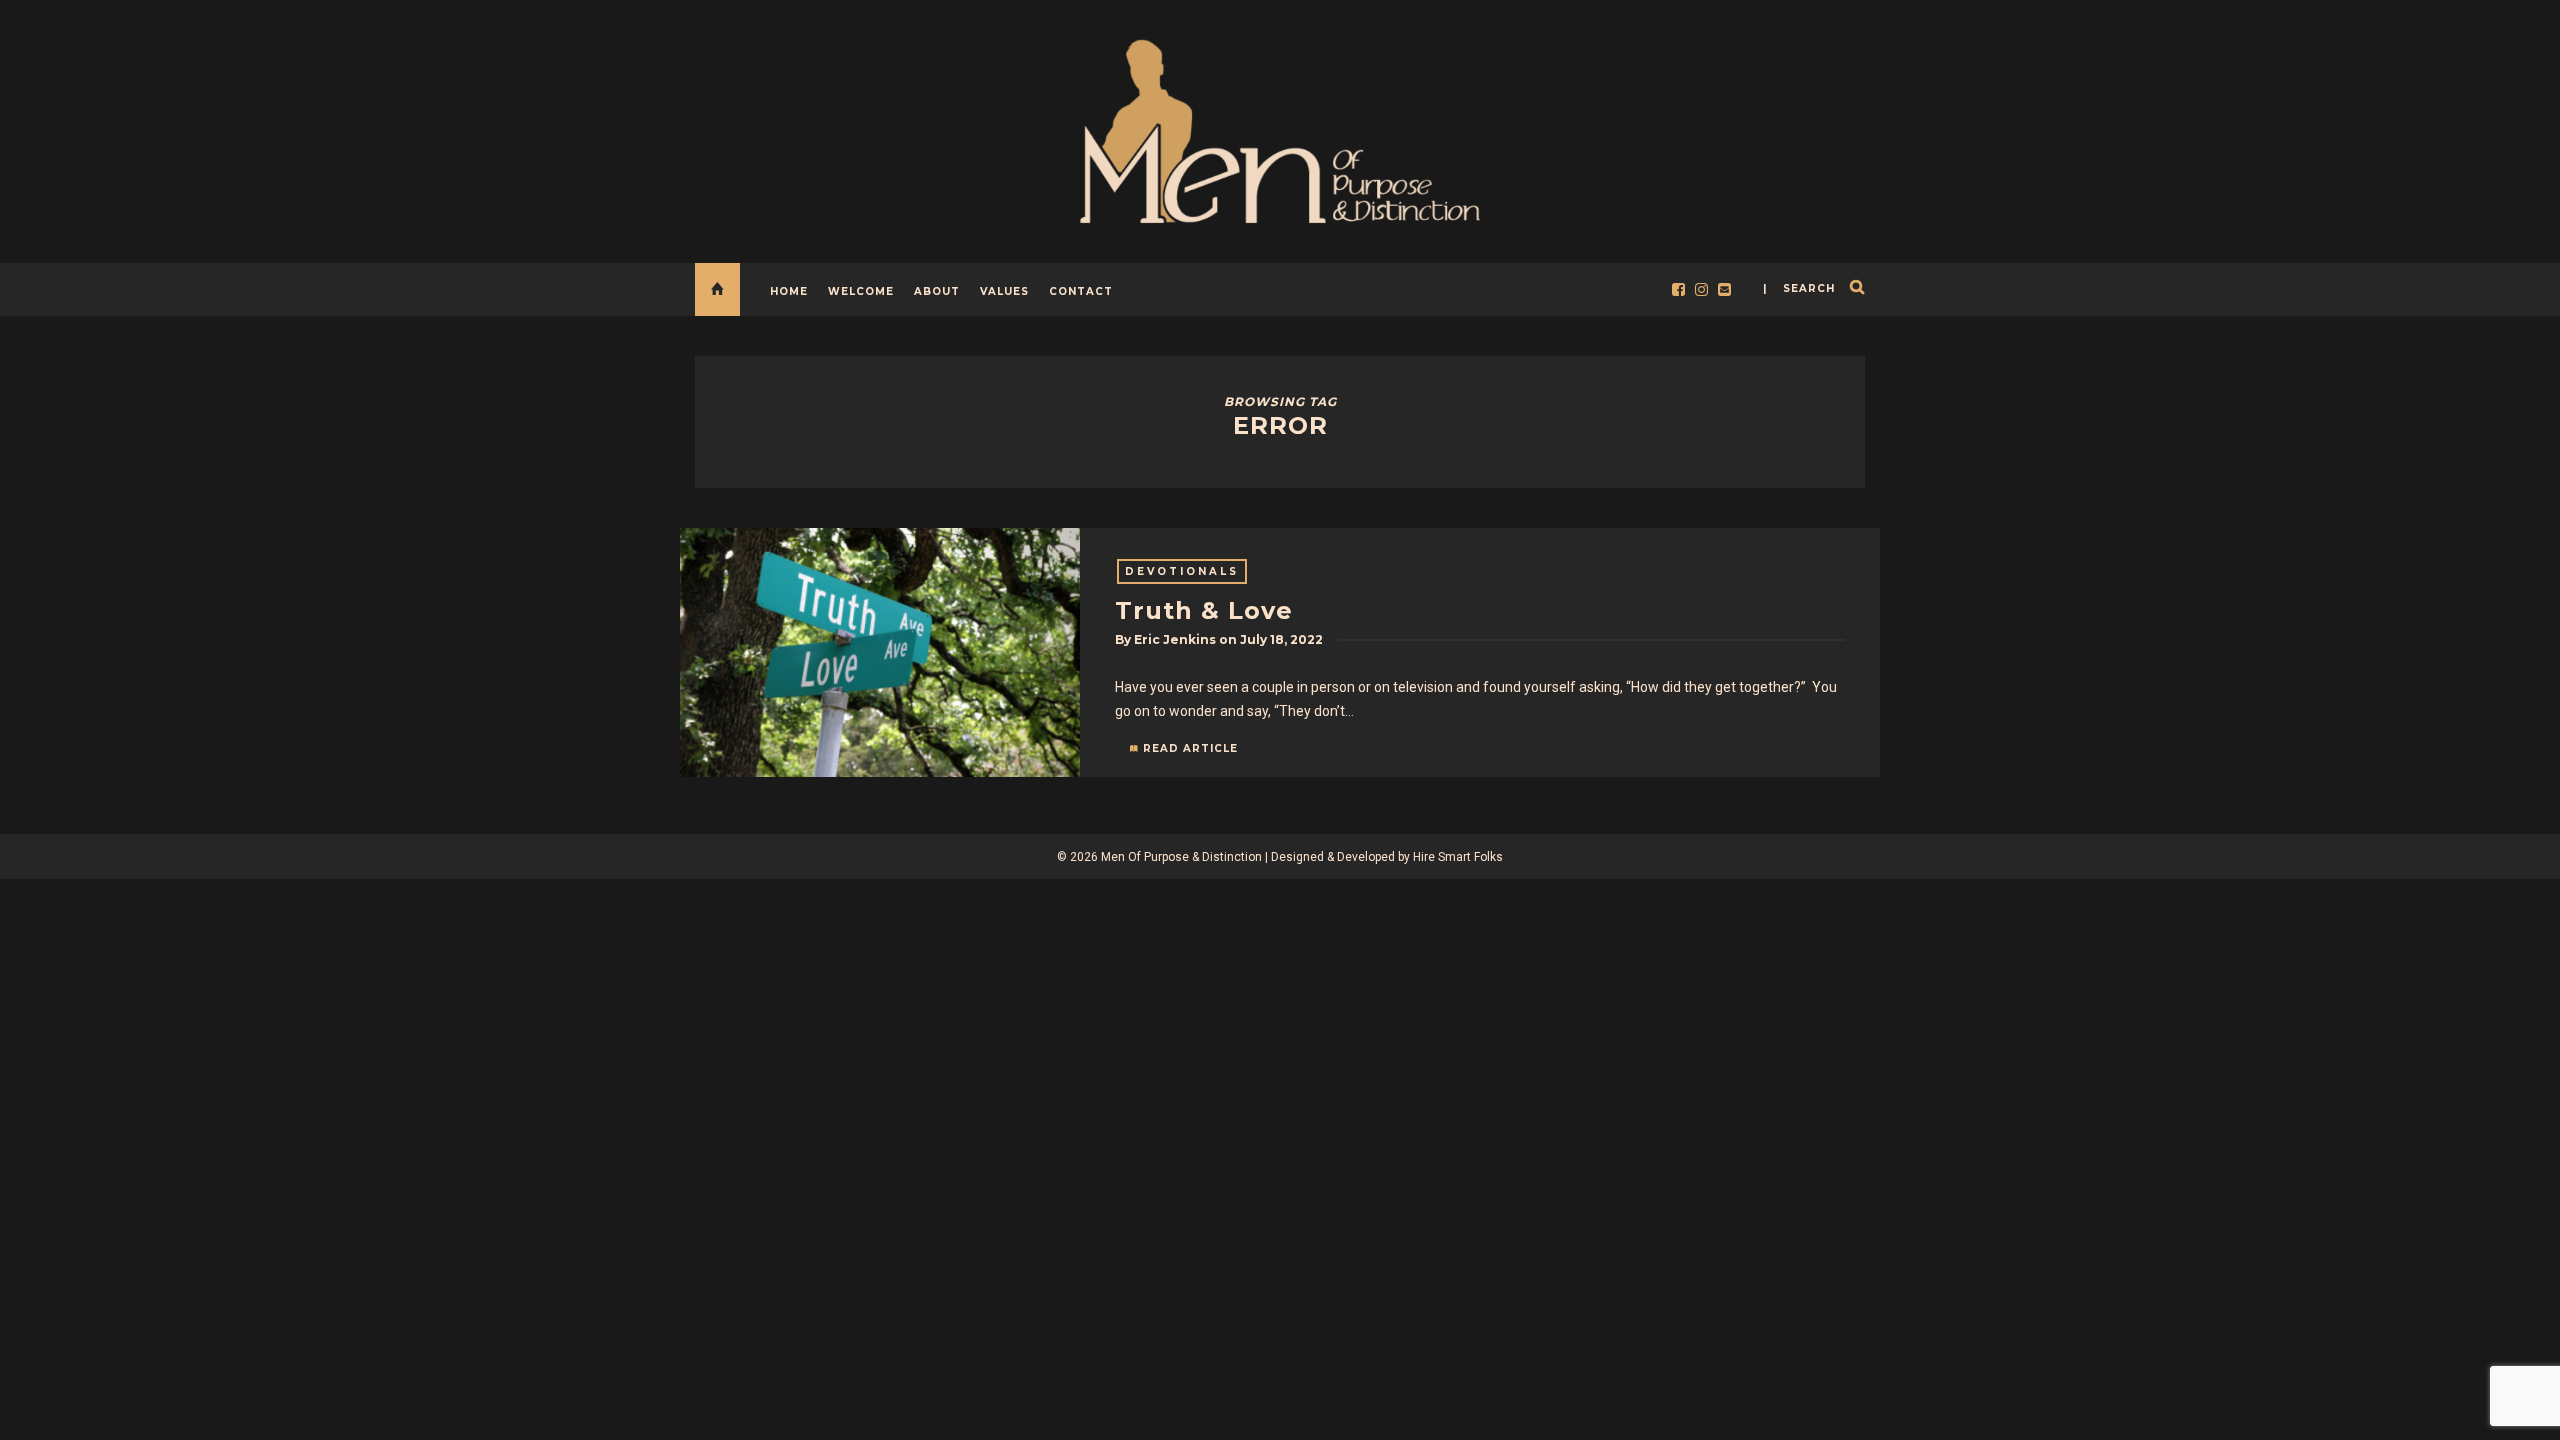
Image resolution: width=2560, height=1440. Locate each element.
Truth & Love (1204, 610)
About (937, 291)
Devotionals (1182, 571)
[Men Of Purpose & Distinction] (1280, 127)
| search (1799, 288)
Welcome (861, 291)
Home (789, 291)
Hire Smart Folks (1458, 857)
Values (1004, 291)
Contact (1081, 291)
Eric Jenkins (1175, 639)
